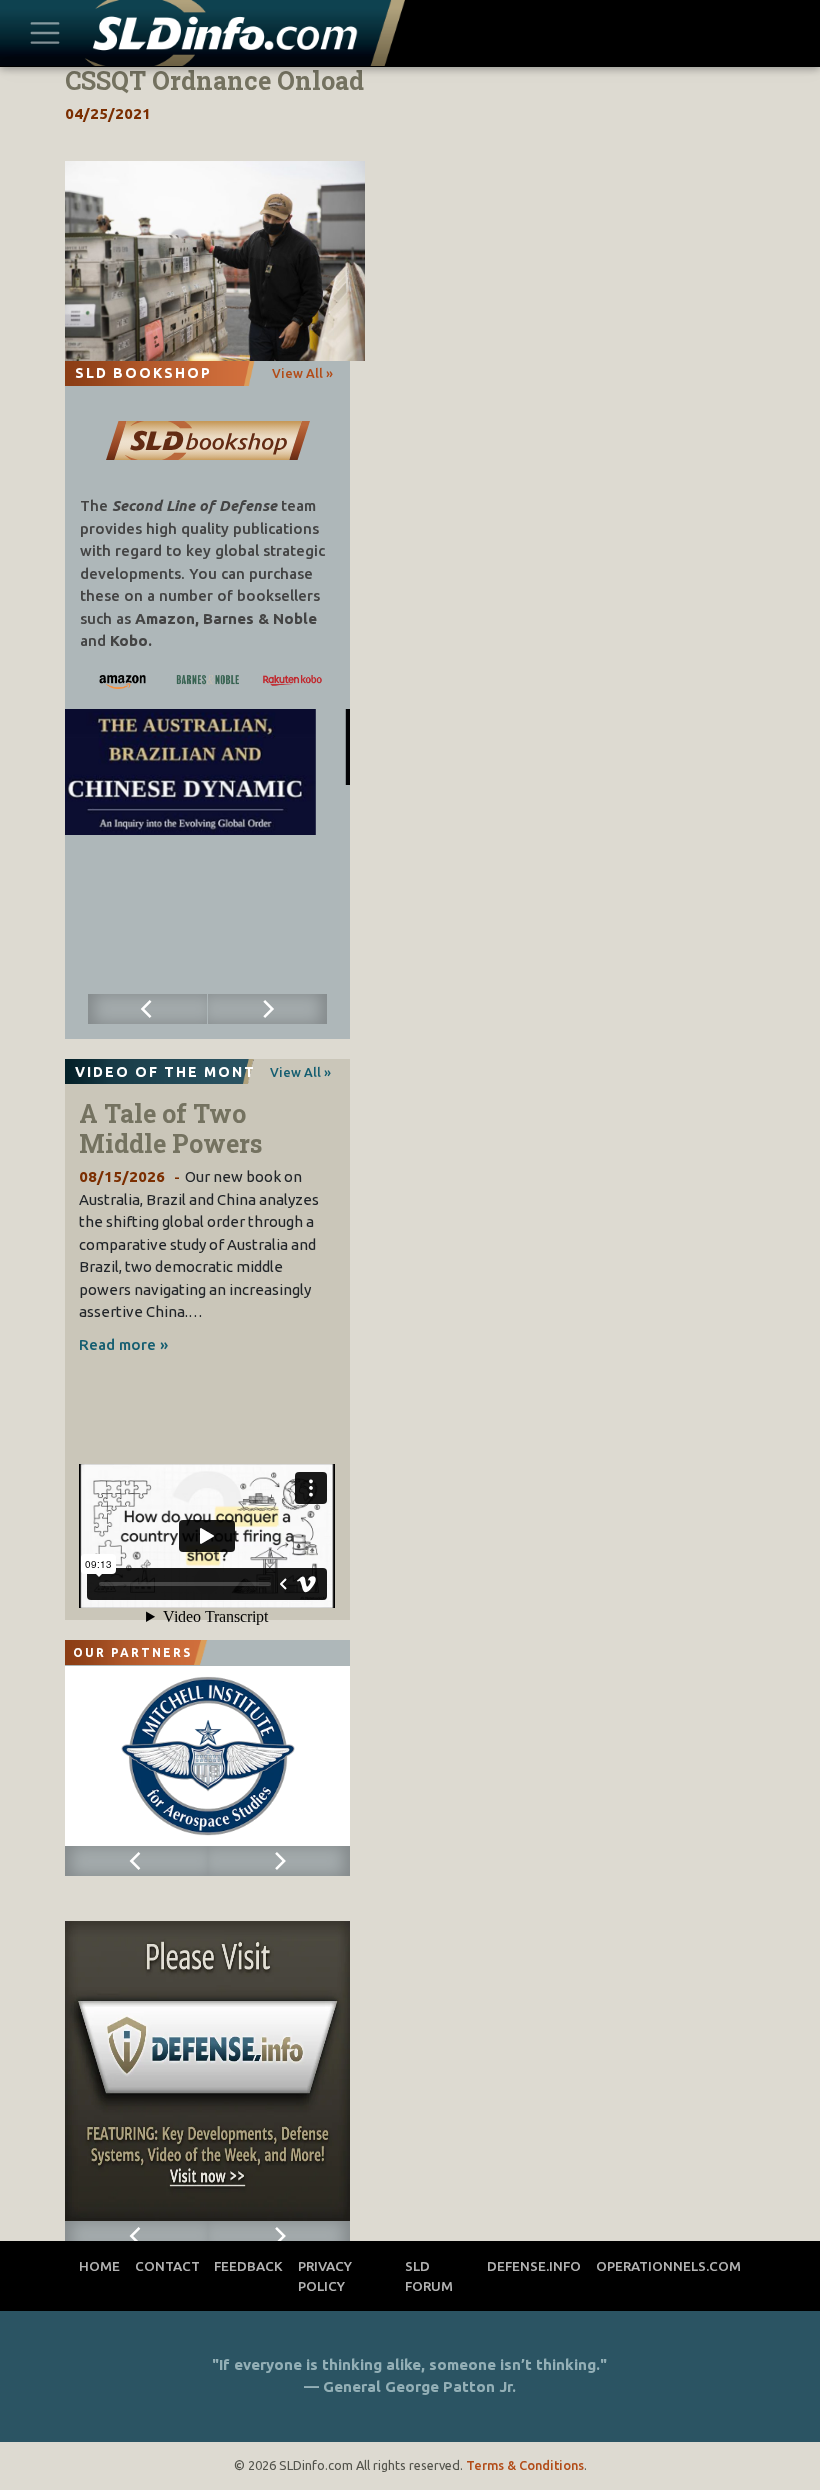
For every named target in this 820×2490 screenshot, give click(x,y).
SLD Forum (429, 2276)
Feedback (248, 2266)
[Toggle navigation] (45, 32)
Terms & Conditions (525, 2465)
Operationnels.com (668, 2266)
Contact (167, 2266)
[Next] (268, 1009)
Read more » (123, 1344)
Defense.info (534, 2266)
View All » (302, 373)
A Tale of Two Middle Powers (170, 1128)
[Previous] (148, 1009)
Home (99, 2266)
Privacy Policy (325, 2276)
